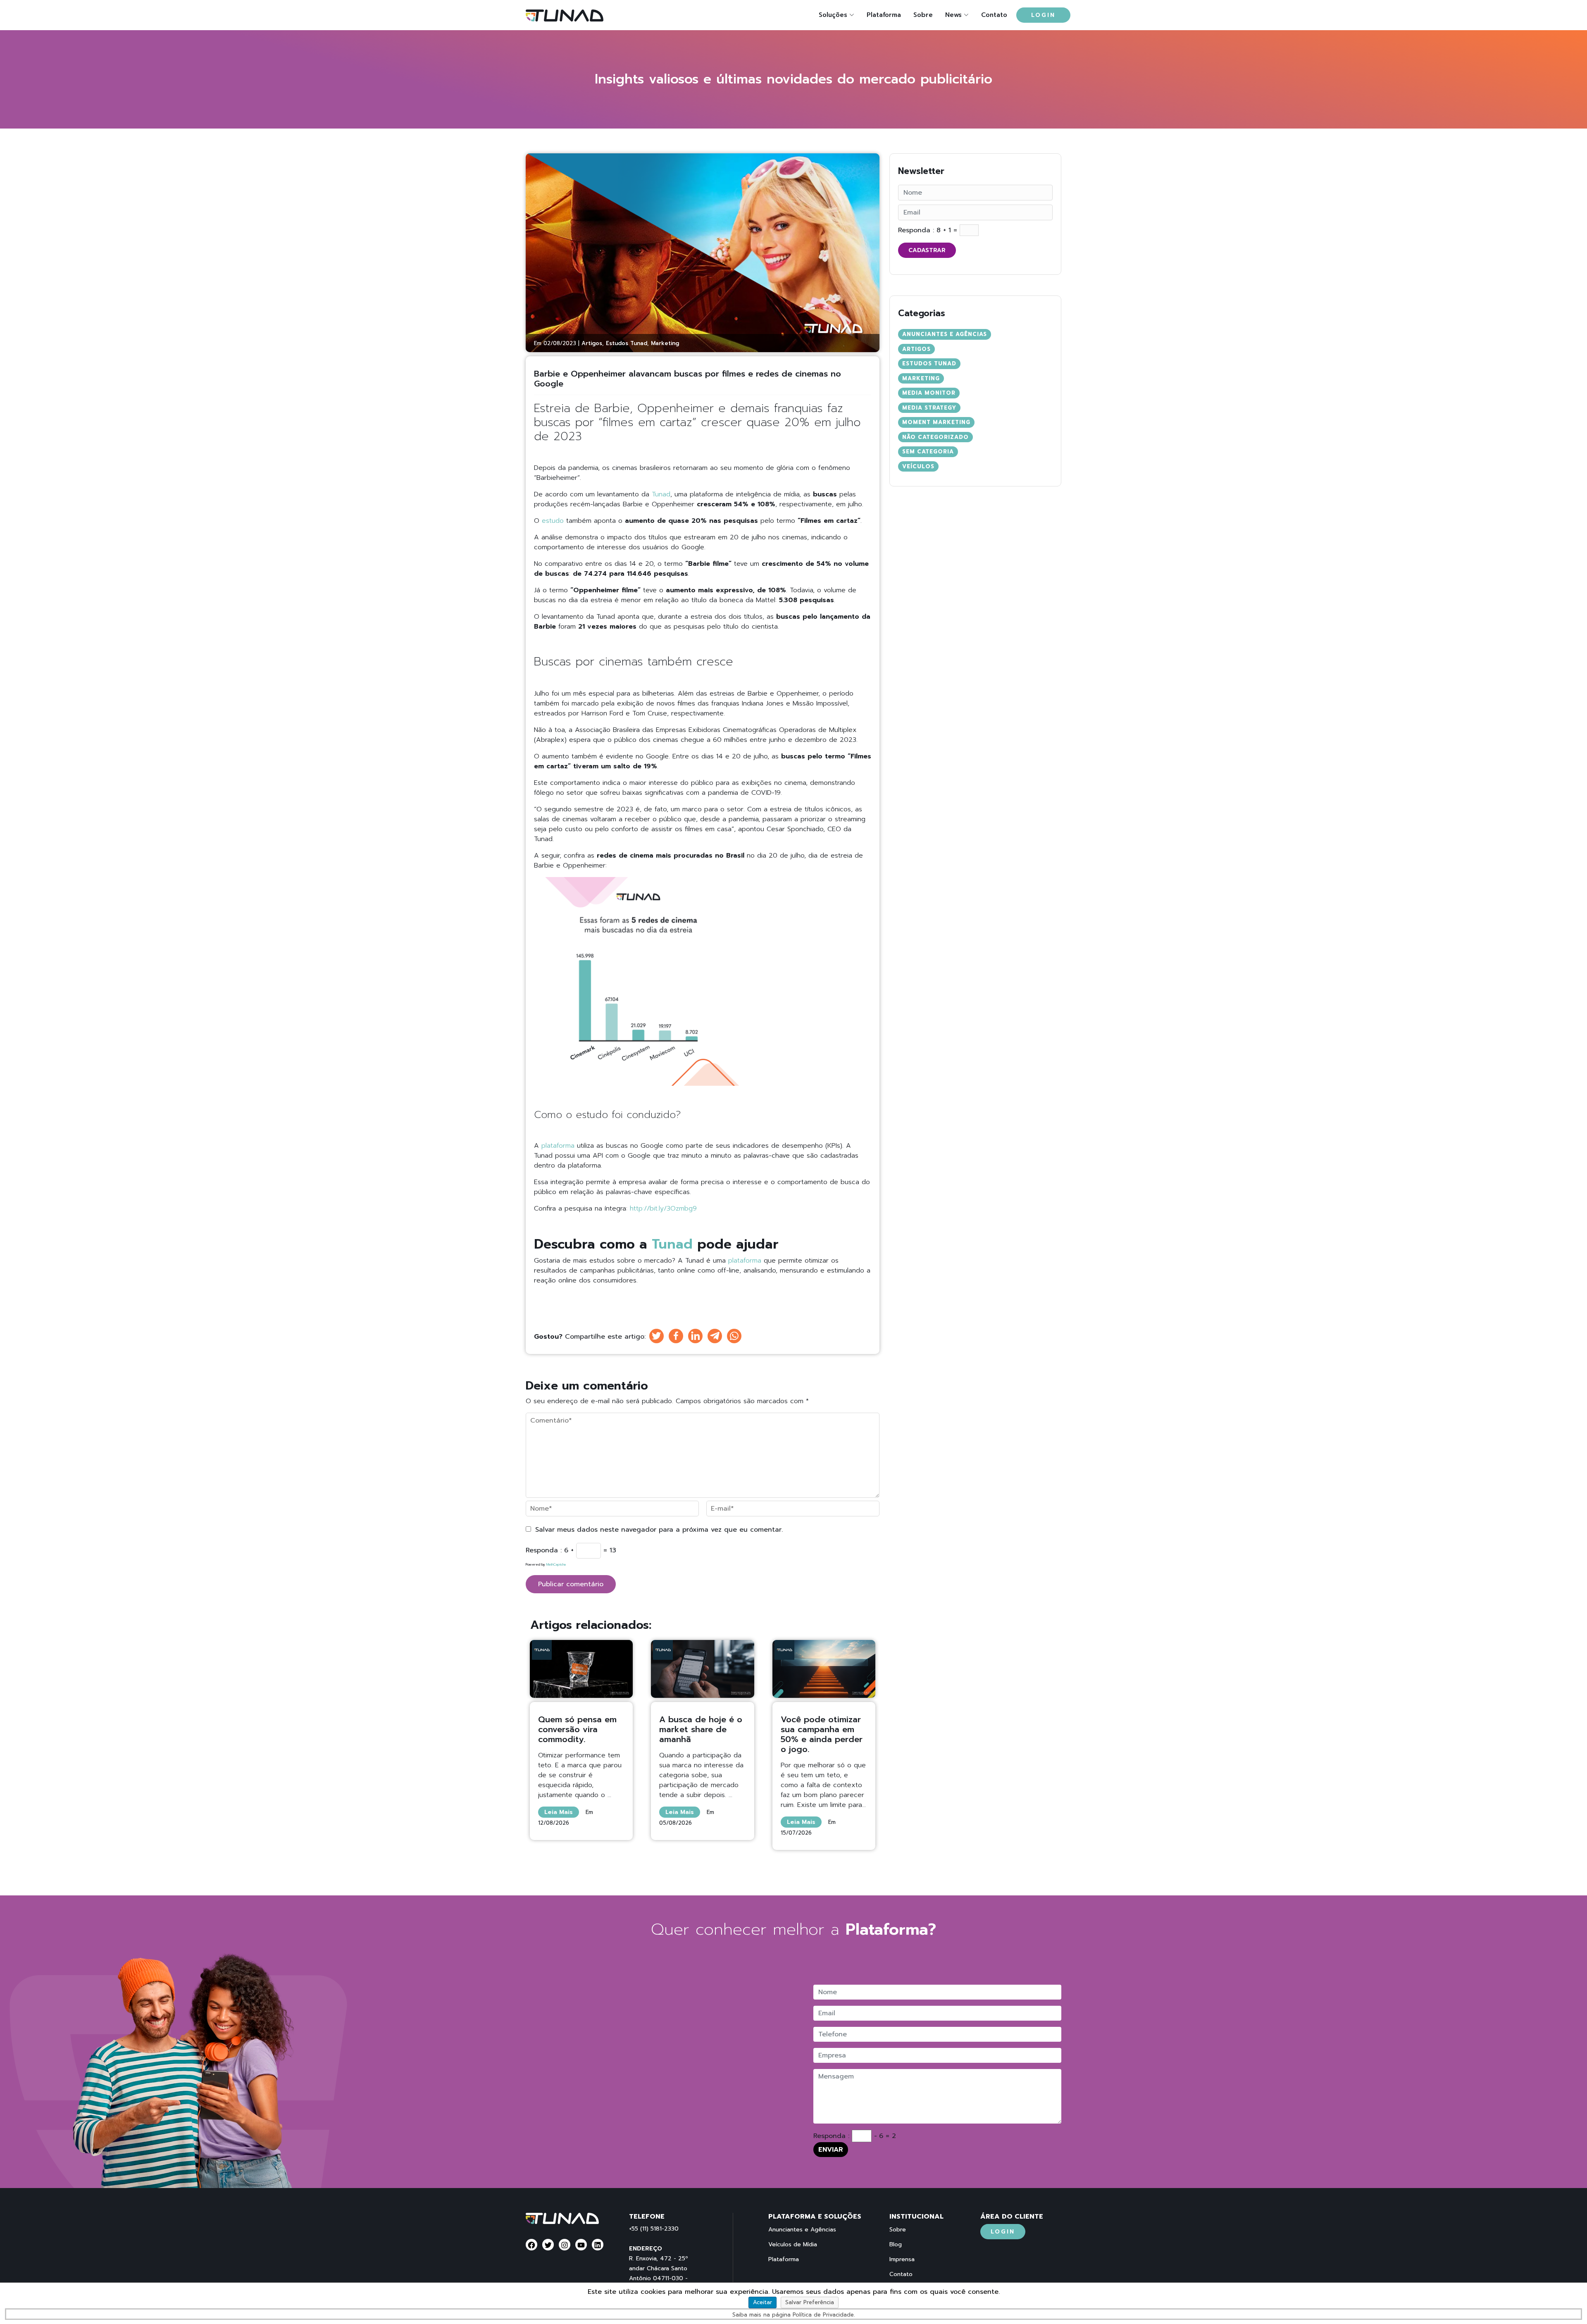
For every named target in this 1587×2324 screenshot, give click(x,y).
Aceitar (763, 2302)
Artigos (592, 343)
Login (1043, 15)
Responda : (544, 1550)
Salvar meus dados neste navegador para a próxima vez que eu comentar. (659, 1530)
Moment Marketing (936, 422)
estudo (553, 521)
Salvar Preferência (810, 2302)
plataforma (558, 1146)
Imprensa (902, 2260)
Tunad (661, 494)
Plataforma (884, 15)
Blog (896, 2245)
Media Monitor (929, 393)
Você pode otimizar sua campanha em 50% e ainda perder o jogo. (822, 1734)
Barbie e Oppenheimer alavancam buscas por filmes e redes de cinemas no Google (687, 379)
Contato (994, 15)
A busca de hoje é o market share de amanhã (701, 1729)
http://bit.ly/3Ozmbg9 (666, 1208)
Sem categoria (928, 452)
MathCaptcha (556, 1564)
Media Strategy (929, 408)
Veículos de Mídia (793, 2245)
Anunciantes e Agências (945, 334)
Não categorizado (935, 437)
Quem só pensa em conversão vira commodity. (577, 1729)
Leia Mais (559, 1812)
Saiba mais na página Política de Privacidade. (793, 2315)
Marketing (665, 343)
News (953, 15)
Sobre (923, 15)
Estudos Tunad (627, 343)
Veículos (918, 466)
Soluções (833, 15)
